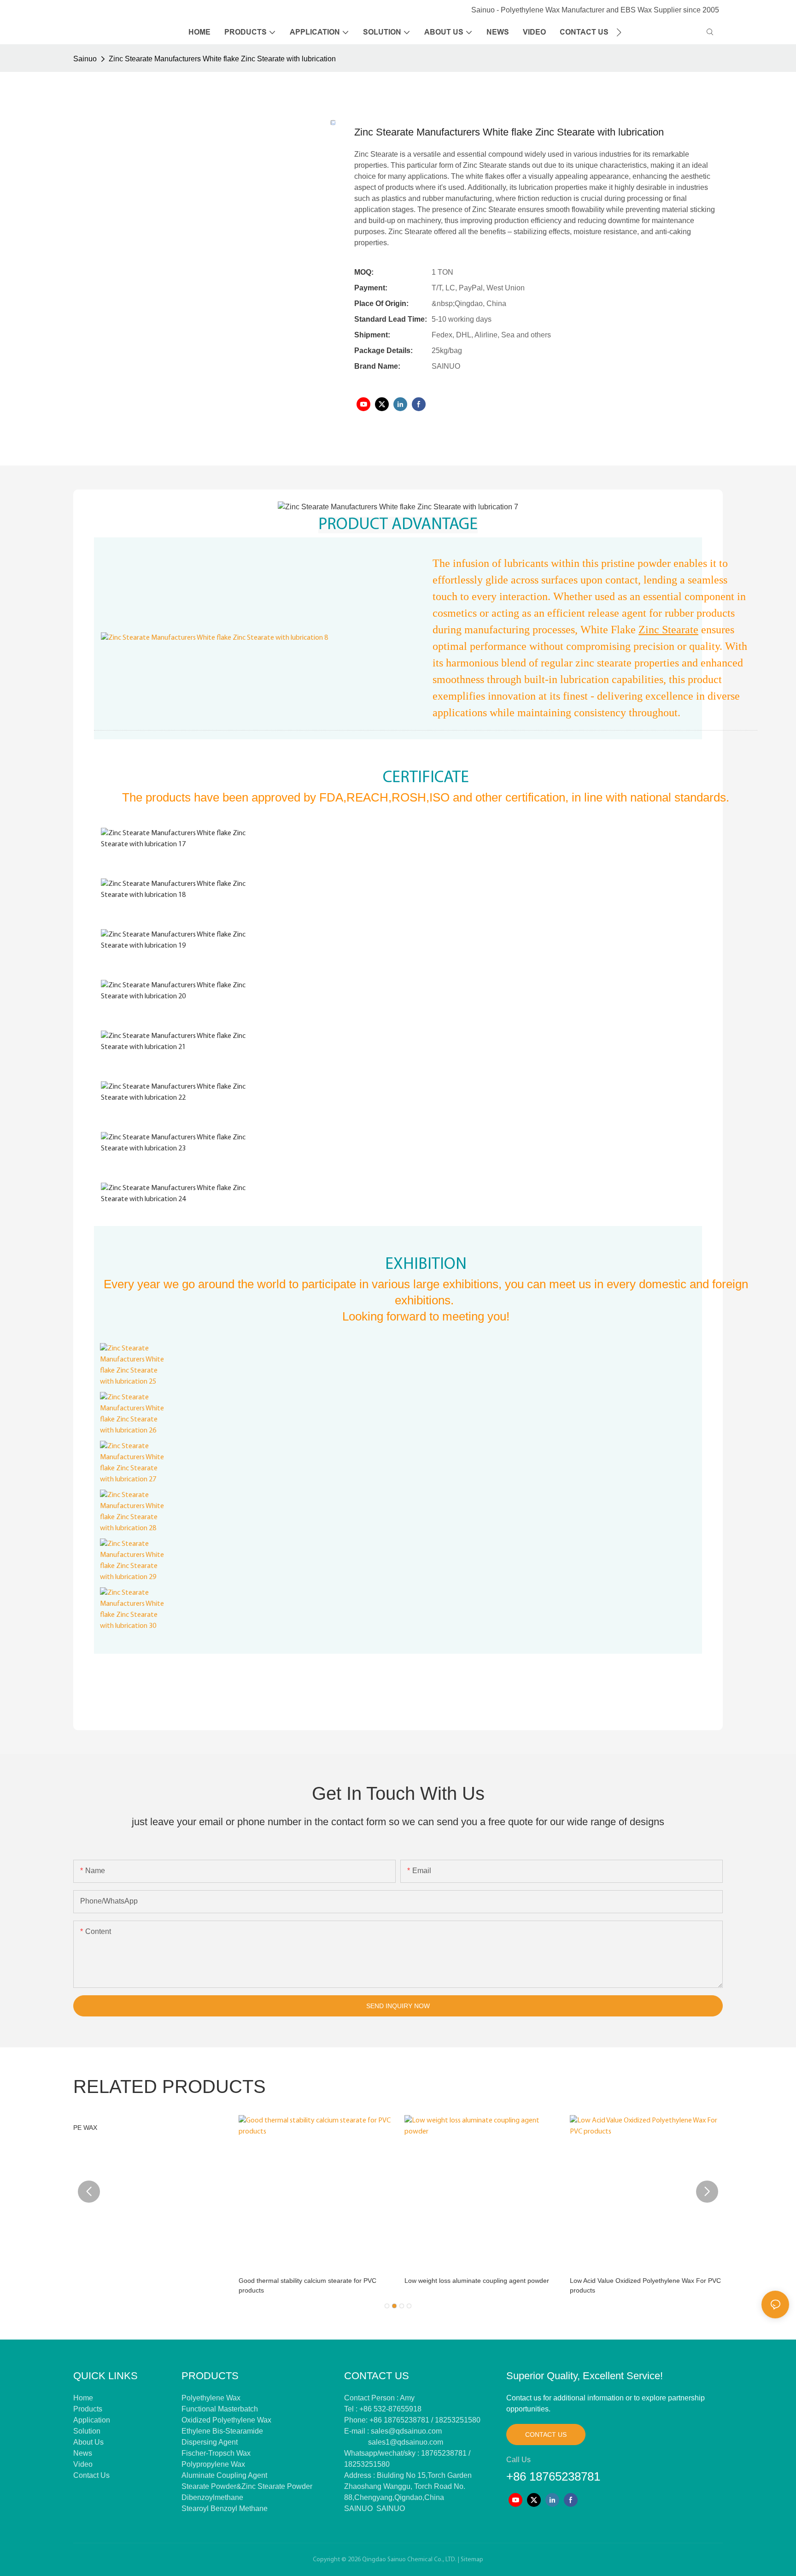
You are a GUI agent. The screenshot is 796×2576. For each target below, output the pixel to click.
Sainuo (85, 59)
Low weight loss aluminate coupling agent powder (477, 2281)
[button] (619, 32)
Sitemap (472, 2560)
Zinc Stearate (668, 630)
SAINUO (358, 2508)
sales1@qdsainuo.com (406, 2442)
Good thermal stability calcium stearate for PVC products (307, 2285)
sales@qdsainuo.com (406, 2431)
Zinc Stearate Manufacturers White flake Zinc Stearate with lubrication (222, 59)
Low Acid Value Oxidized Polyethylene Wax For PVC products (645, 2285)
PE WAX (85, 2128)
